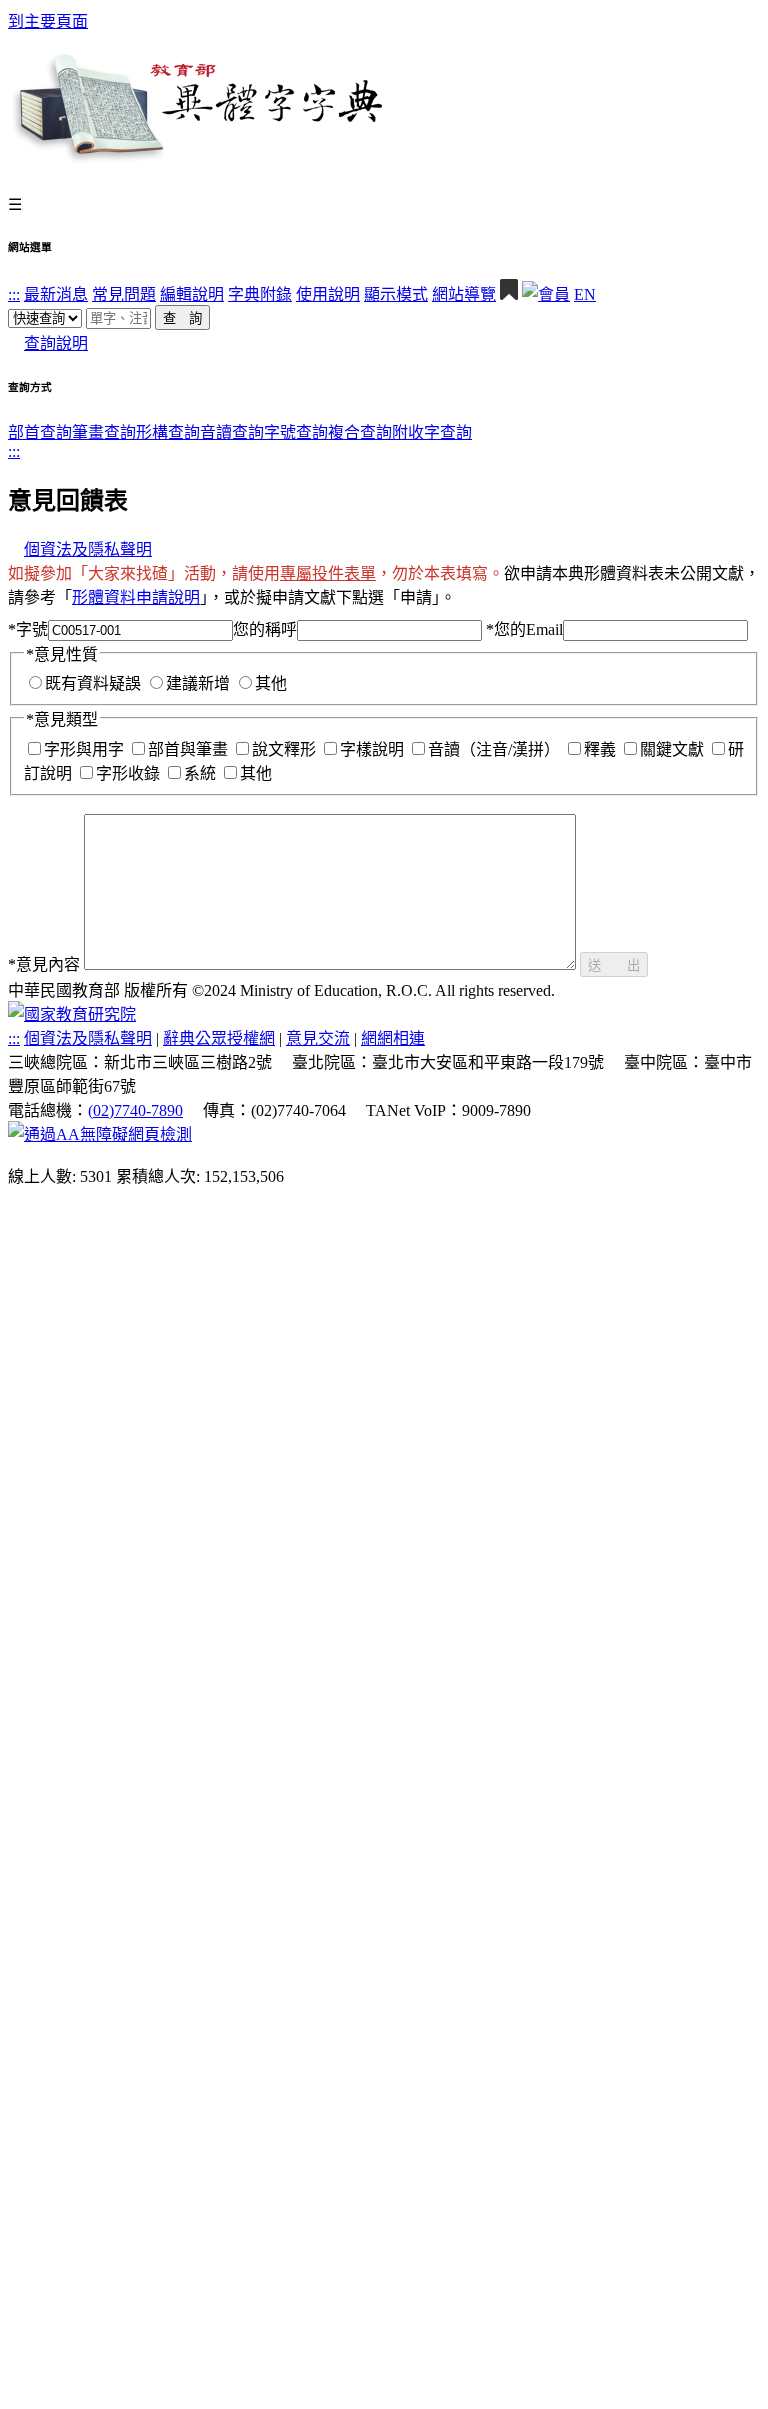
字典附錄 (260, 294)
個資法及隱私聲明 (88, 549)
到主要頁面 (48, 21)
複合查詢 (360, 432)
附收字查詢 (432, 432)
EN (585, 294)
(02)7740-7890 (135, 1110)
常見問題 (124, 294)
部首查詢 (40, 432)
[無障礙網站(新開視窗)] (100, 1134)
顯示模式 (396, 294)
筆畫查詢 (104, 432)
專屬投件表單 (328, 573)
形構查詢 (168, 432)
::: (14, 294)
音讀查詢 (232, 432)
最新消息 (56, 294)
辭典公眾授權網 (219, 1038)
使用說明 (328, 294)
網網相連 (393, 1038)
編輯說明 (192, 294)
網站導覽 (464, 294)
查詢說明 (56, 343)
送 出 (614, 965)
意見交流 (318, 1038)
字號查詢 (296, 432)
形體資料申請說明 (136, 597)
